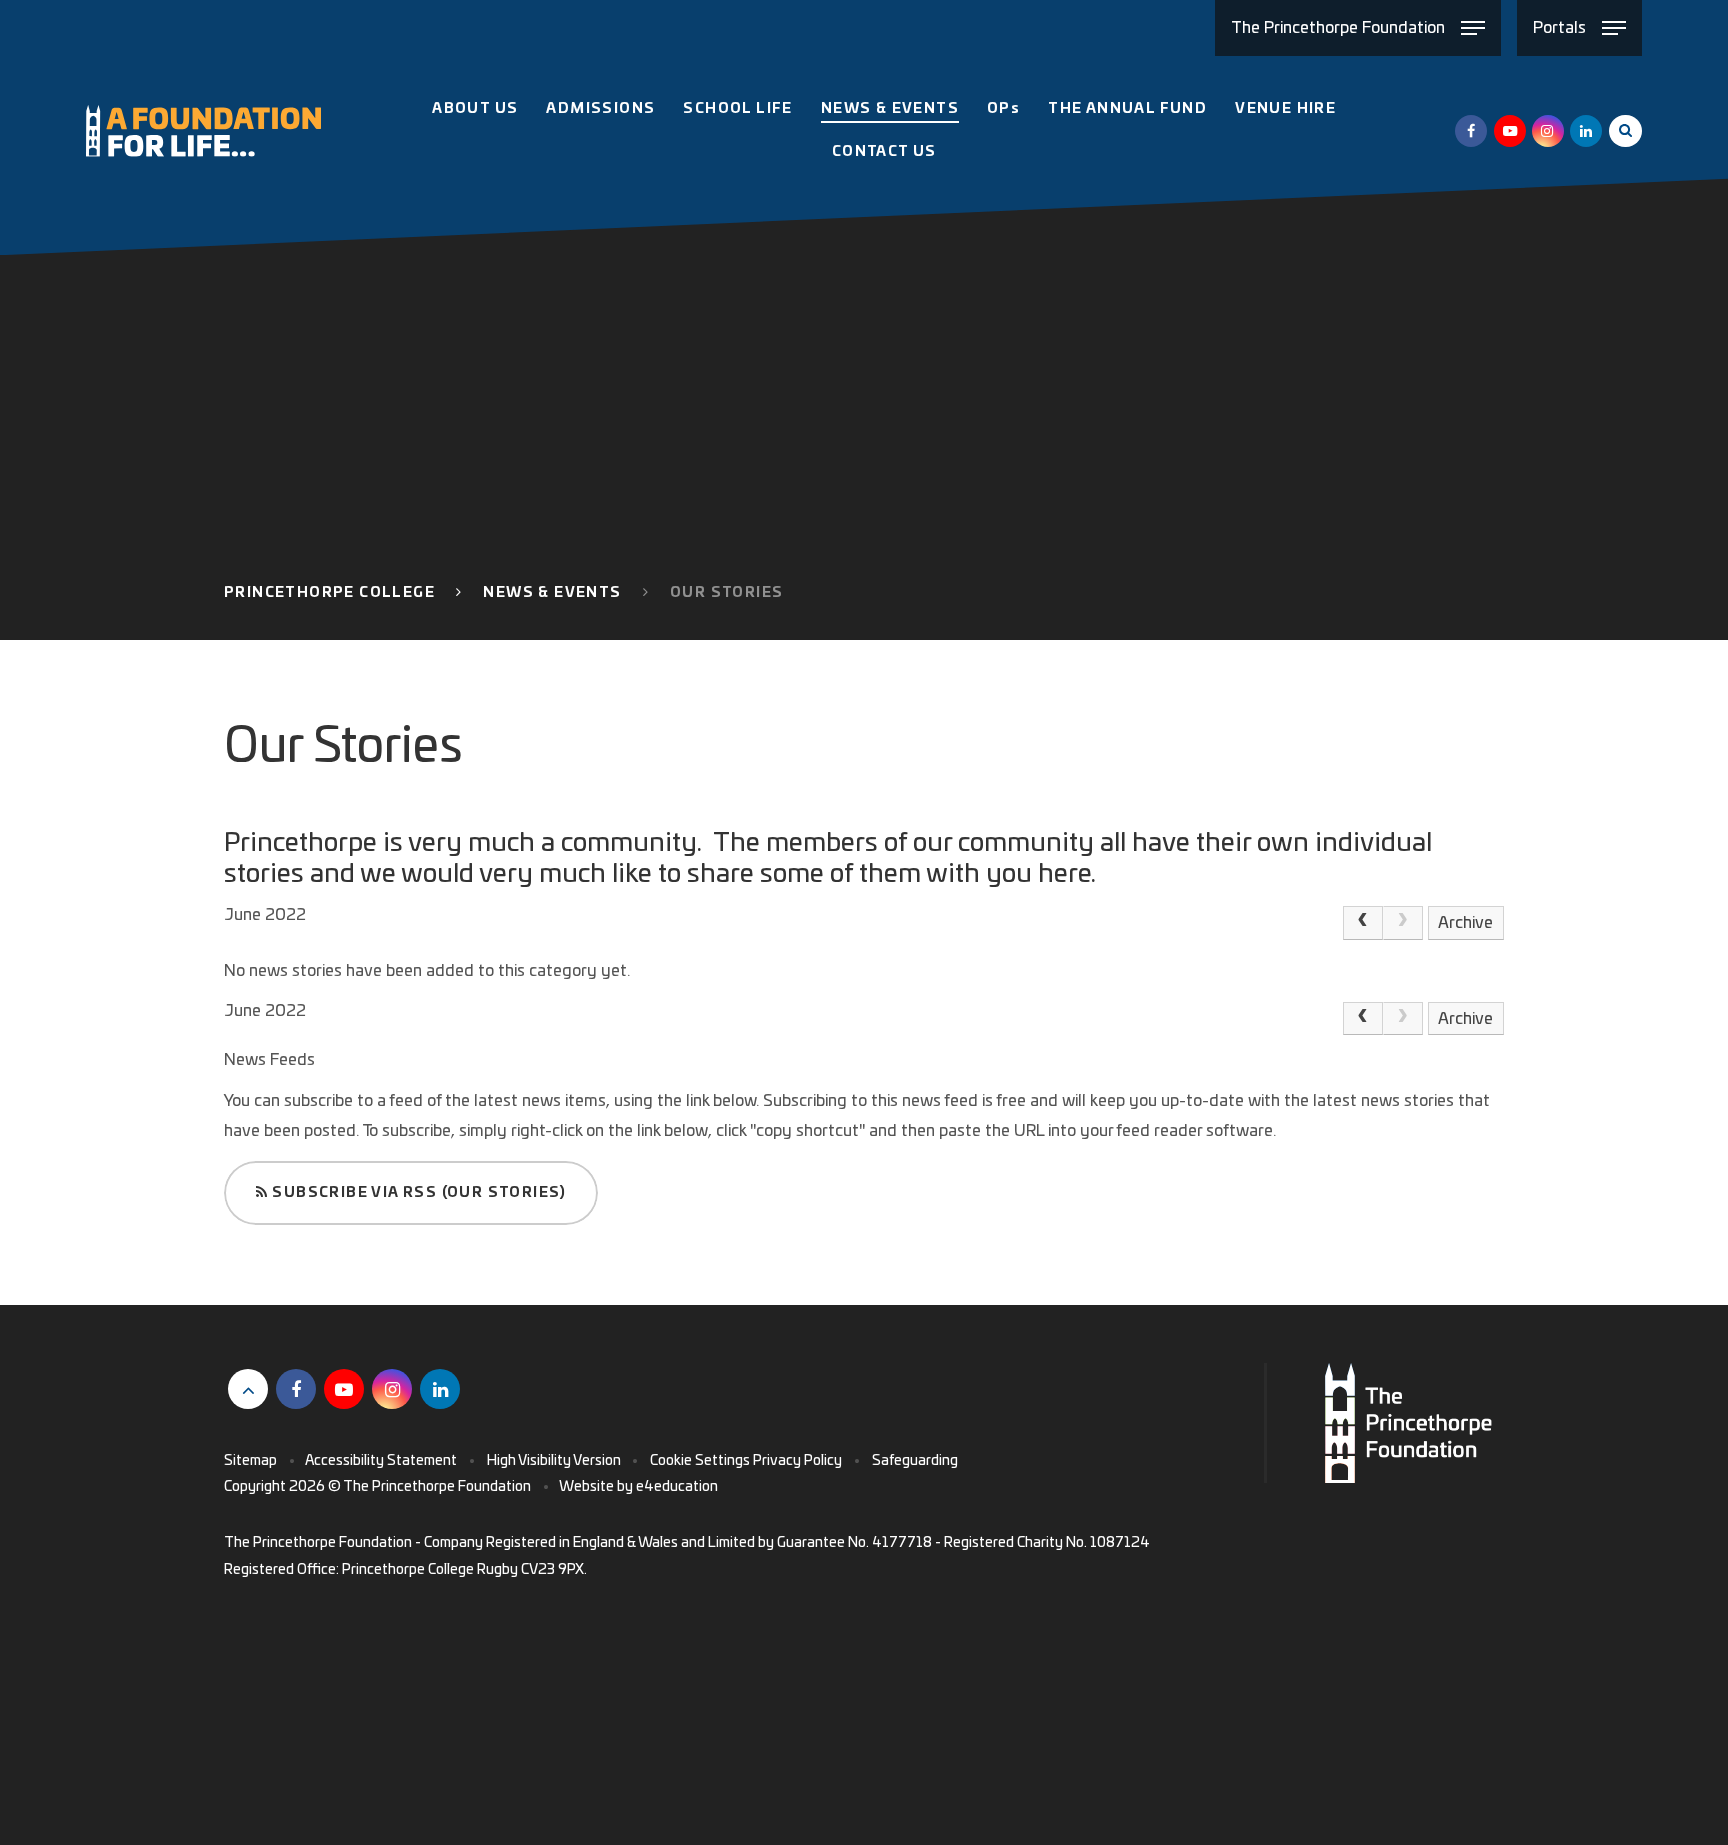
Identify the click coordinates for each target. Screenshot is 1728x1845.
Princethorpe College (329, 593)
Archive (1465, 923)
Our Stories (726, 593)
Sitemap (250, 1461)
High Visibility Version (554, 1461)
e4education (677, 1487)
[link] (1403, 923)
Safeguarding (915, 1461)
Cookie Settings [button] (700, 1461)
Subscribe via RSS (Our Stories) (417, 1193)
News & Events (552, 593)
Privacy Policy (797, 1461)
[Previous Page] (1363, 923)
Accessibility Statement (381, 1461)
